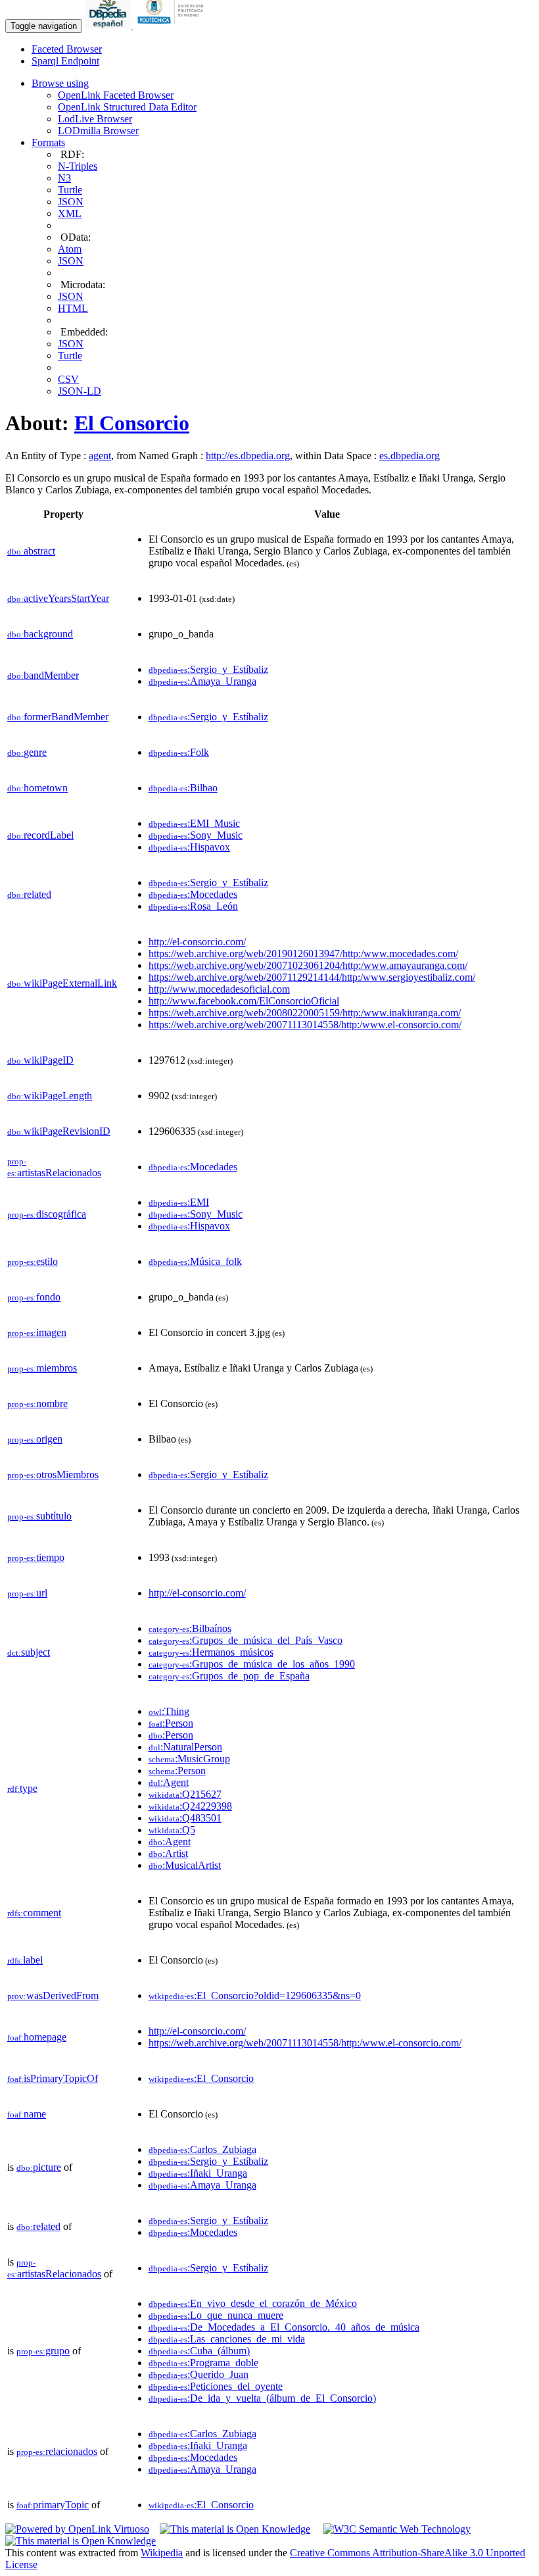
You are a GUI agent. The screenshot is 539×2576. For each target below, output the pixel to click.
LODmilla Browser (98, 131)
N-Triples (78, 166)
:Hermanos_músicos (211, 1652)
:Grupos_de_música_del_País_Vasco (246, 1640)
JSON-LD (80, 391)
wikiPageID (40, 1060)
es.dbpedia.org (410, 456)
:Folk (179, 752)
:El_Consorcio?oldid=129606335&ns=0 (255, 1995)
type (22, 1788)
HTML (73, 308)
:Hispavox (189, 847)
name (27, 2114)
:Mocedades (193, 894)
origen (35, 1439)
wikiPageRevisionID (59, 1131)
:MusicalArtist (185, 1865)
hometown (37, 788)
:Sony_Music (196, 835)
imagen (37, 1332)
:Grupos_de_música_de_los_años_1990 (252, 1664)
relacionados (57, 2451)
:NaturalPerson (185, 1747)
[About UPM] (173, 25)
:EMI (179, 1202)
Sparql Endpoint (65, 61)
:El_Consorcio (201, 2078)
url (27, 1593)
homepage (37, 2037)
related (29, 894)
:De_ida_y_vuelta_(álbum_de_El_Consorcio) (262, 2398)
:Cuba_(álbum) (199, 2351)
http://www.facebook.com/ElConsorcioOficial (244, 1001)
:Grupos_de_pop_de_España (229, 1676)
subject (29, 1652)
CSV (68, 379)
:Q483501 (185, 1818)
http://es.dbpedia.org (248, 456)
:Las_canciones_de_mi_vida (227, 2339)
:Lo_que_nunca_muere (216, 2315)
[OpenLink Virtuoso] (77, 2529)
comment (34, 1913)
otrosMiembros (53, 1474)
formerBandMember (58, 717)
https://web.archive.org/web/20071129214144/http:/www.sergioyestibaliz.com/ (312, 977)
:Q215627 (185, 1794)
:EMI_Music (194, 823)
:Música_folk (195, 1261)
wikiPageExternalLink (62, 983)
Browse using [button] (60, 83)
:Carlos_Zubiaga (202, 2149)
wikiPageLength (50, 1096)
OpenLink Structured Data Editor (127, 107)
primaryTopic (53, 2505)
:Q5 (172, 1830)
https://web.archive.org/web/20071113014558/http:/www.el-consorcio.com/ (305, 1025)
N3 (64, 178)
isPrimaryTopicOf (53, 2078)
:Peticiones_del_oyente (216, 2386)
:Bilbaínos (190, 1628)
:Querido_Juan (199, 2374)
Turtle (70, 190)
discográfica (47, 1214)
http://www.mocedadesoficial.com (219, 989)
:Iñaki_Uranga (198, 2173)
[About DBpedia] (109, 25)
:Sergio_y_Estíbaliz (208, 669)
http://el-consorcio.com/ (197, 942)
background (40, 634)
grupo (43, 2351)
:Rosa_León (193, 906)
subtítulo (39, 1516)
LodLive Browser (95, 119)
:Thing (169, 1711)
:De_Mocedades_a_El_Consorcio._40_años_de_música (284, 2327)
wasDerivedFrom (53, 1995)
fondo (34, 1297)
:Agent (169, 1782)
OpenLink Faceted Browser (116, 95)
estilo (33, 1261)
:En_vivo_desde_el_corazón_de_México (253, 2303)
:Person (171, 1723)
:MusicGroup (189, 1759)
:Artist (168, 1853)
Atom (70, 249)
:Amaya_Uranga (202, 681)
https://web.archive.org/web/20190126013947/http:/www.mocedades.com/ (303, 954)
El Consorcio (132, 423)
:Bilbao (183, 788)
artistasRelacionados (54, 1167)
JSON (71, 202)
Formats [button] (48, 142)
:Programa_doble (203, 2363)
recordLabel (40, 835)
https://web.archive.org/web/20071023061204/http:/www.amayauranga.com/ (308, 965)
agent (100, 456)
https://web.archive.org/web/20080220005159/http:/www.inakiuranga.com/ (305, 1013)
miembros (42, 1368)
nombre (37, 1403)
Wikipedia (162, 2553)
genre (27, 752)
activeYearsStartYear (58, 598)
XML (70, 213)
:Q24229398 (190, 1806)
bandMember (43, 675)
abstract (31, 551)
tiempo (36, 1557)
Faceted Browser (67, 49)
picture (39, 2167)
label (25, 1960)
